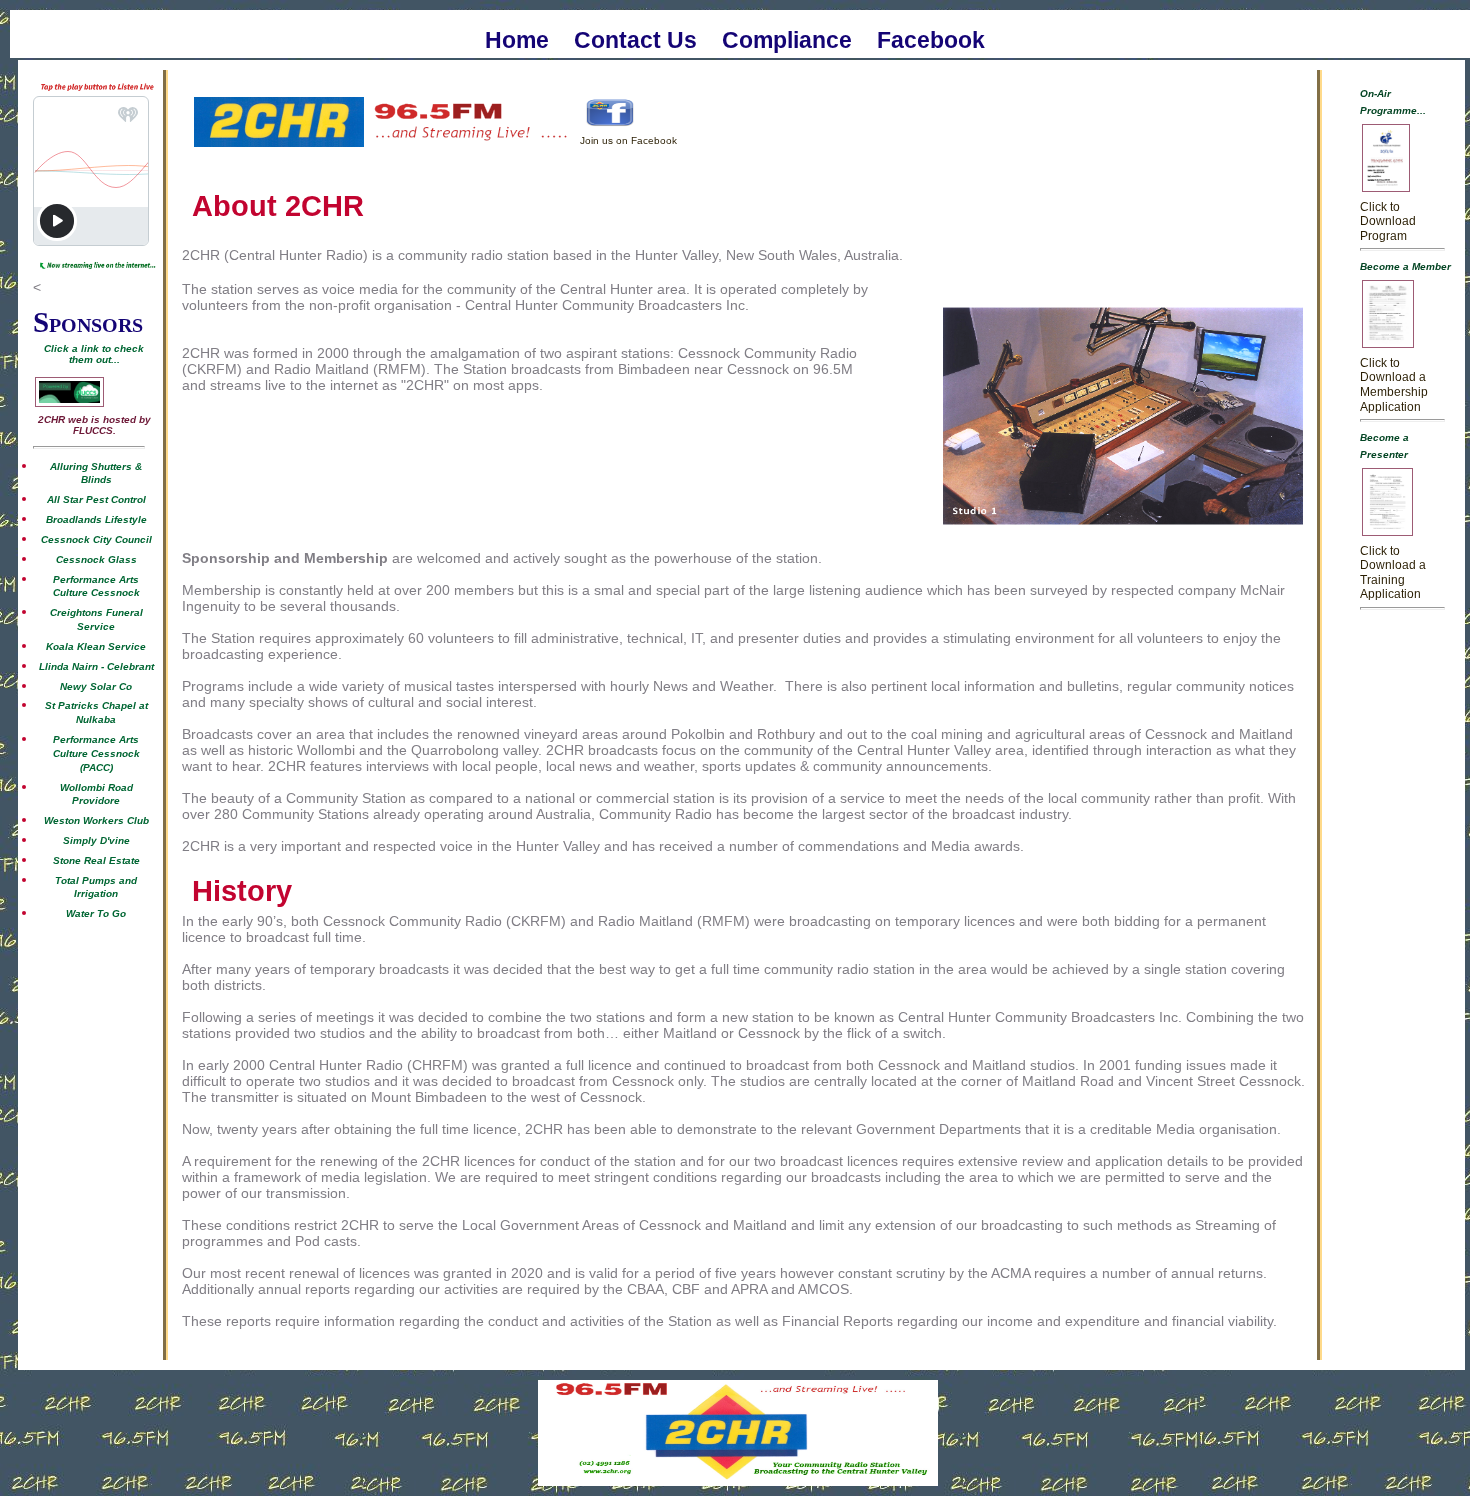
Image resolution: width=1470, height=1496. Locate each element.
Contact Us (635, 38)
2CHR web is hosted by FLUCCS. (94, 425)
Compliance (787, 38)
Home (517, 38)
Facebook (931, 38)
